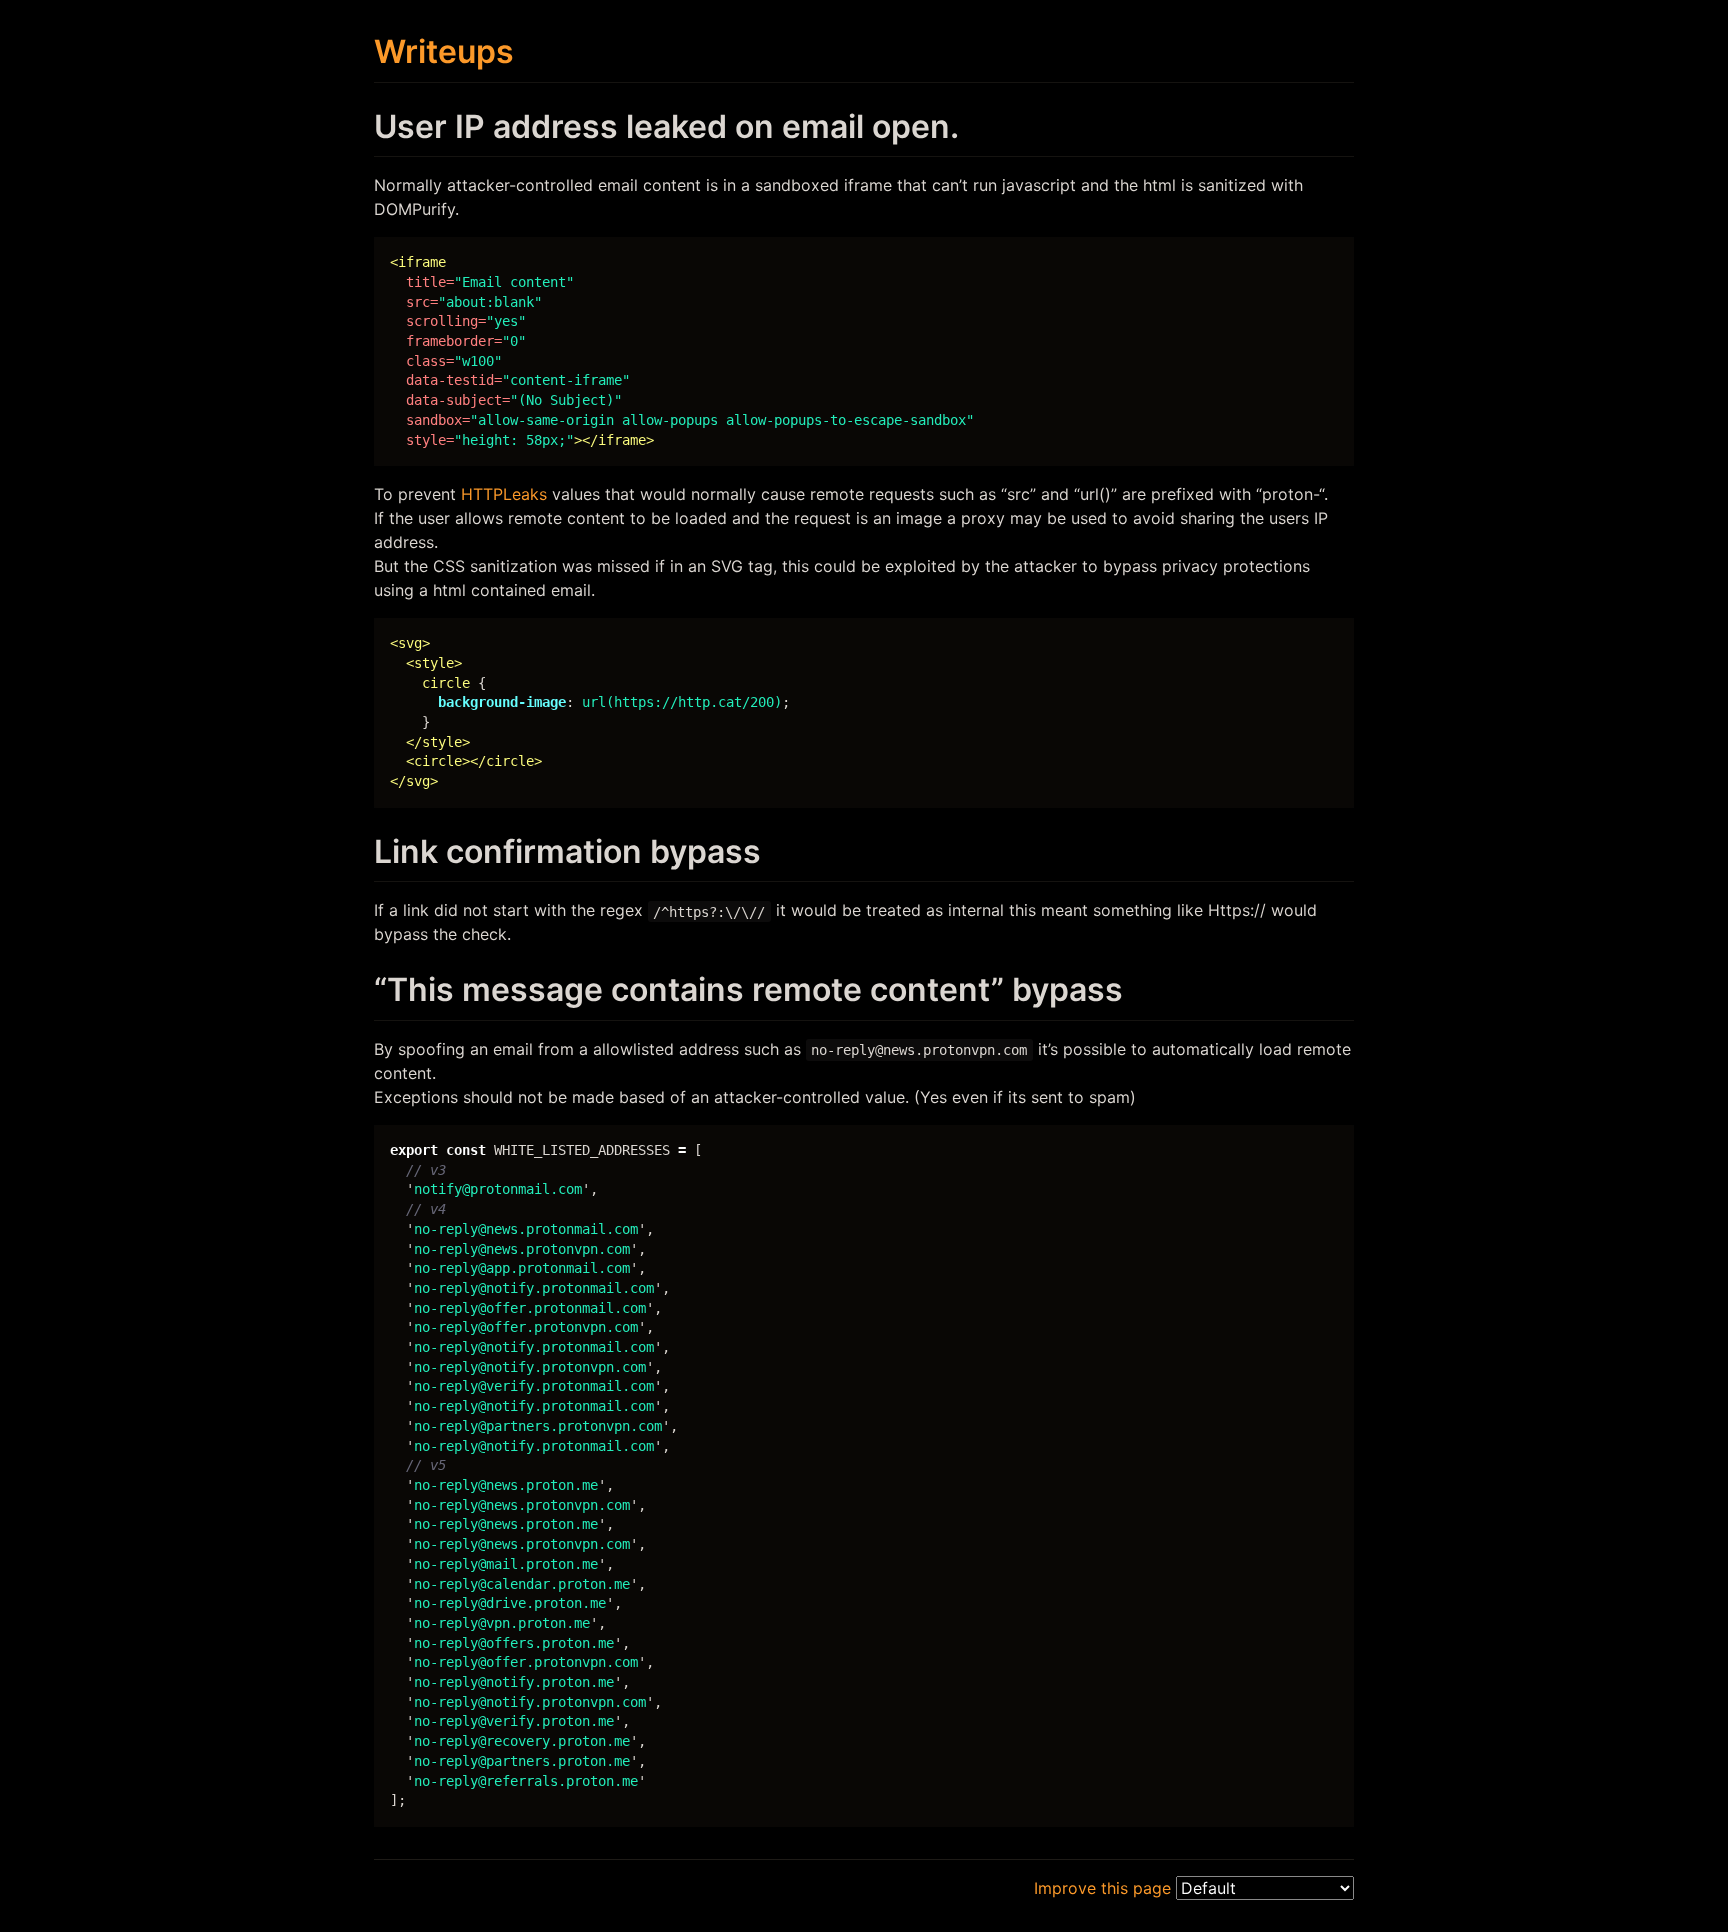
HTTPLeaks (504, 494)
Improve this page (1102, 1888)
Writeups (444, 51)
